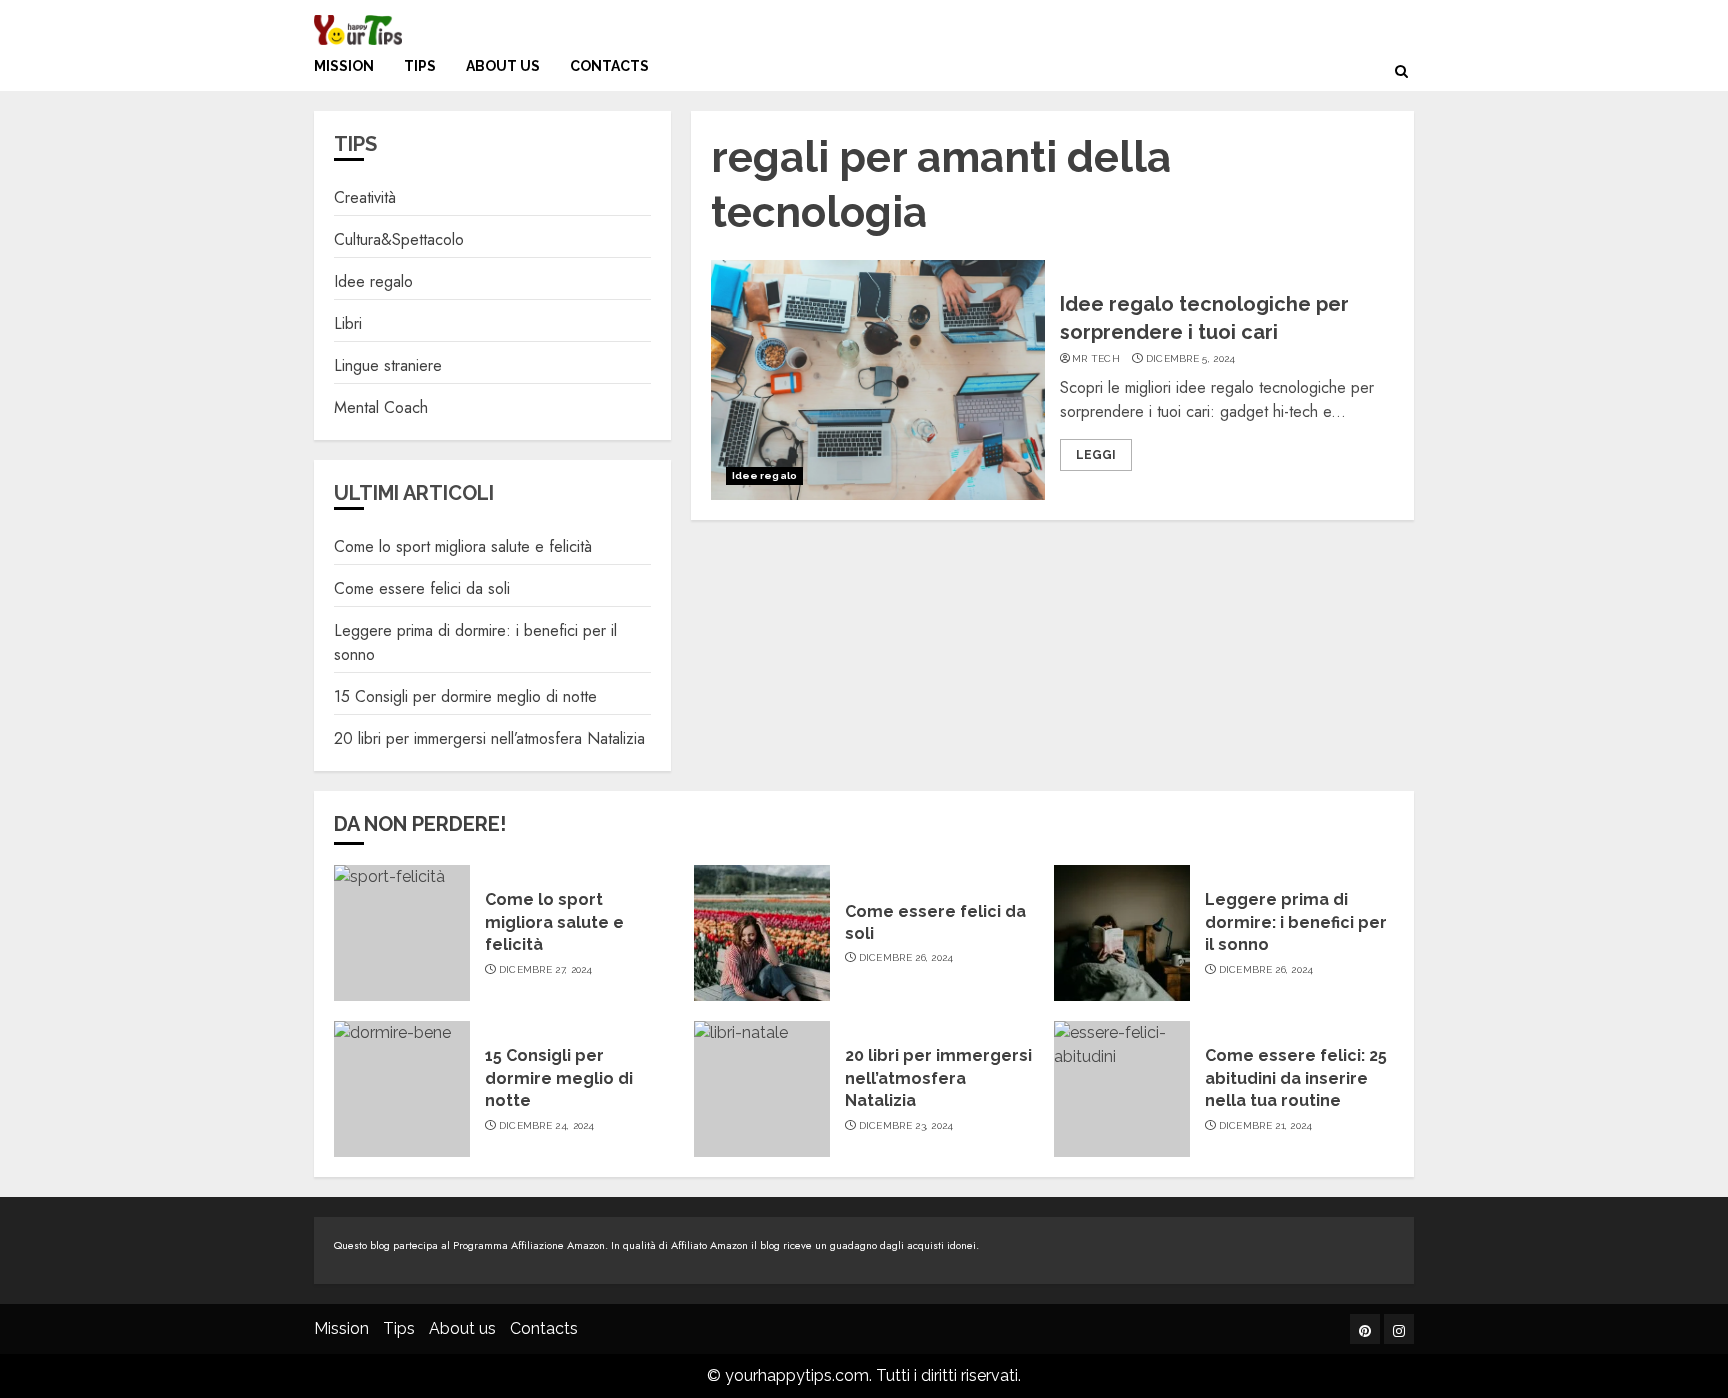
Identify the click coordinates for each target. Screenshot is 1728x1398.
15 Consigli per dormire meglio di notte (465, 696)
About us (503, 66)
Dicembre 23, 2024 (906, 1125)
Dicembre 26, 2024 (906, 957)
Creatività (365, 197)
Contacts (609, 66)
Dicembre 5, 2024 (1191, 358)
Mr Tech (1096, 358)
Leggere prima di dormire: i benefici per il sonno (1296, 922)
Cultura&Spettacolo (399, 239)
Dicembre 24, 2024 (547, 1125)
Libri (348, 323)
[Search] (1401, 71)
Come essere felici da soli (422, 588)
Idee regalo (764, 475)
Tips (420, 66)
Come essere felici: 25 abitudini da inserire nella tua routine (1296, 1078)
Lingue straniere (388, 365)
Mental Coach (381, 407)
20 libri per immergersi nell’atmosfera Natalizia (489, 738)
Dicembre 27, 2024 (546, 969)
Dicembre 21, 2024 (1266, 1125)
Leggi (1096, 455)
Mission (344, 66)
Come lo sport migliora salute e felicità (463, 546)
